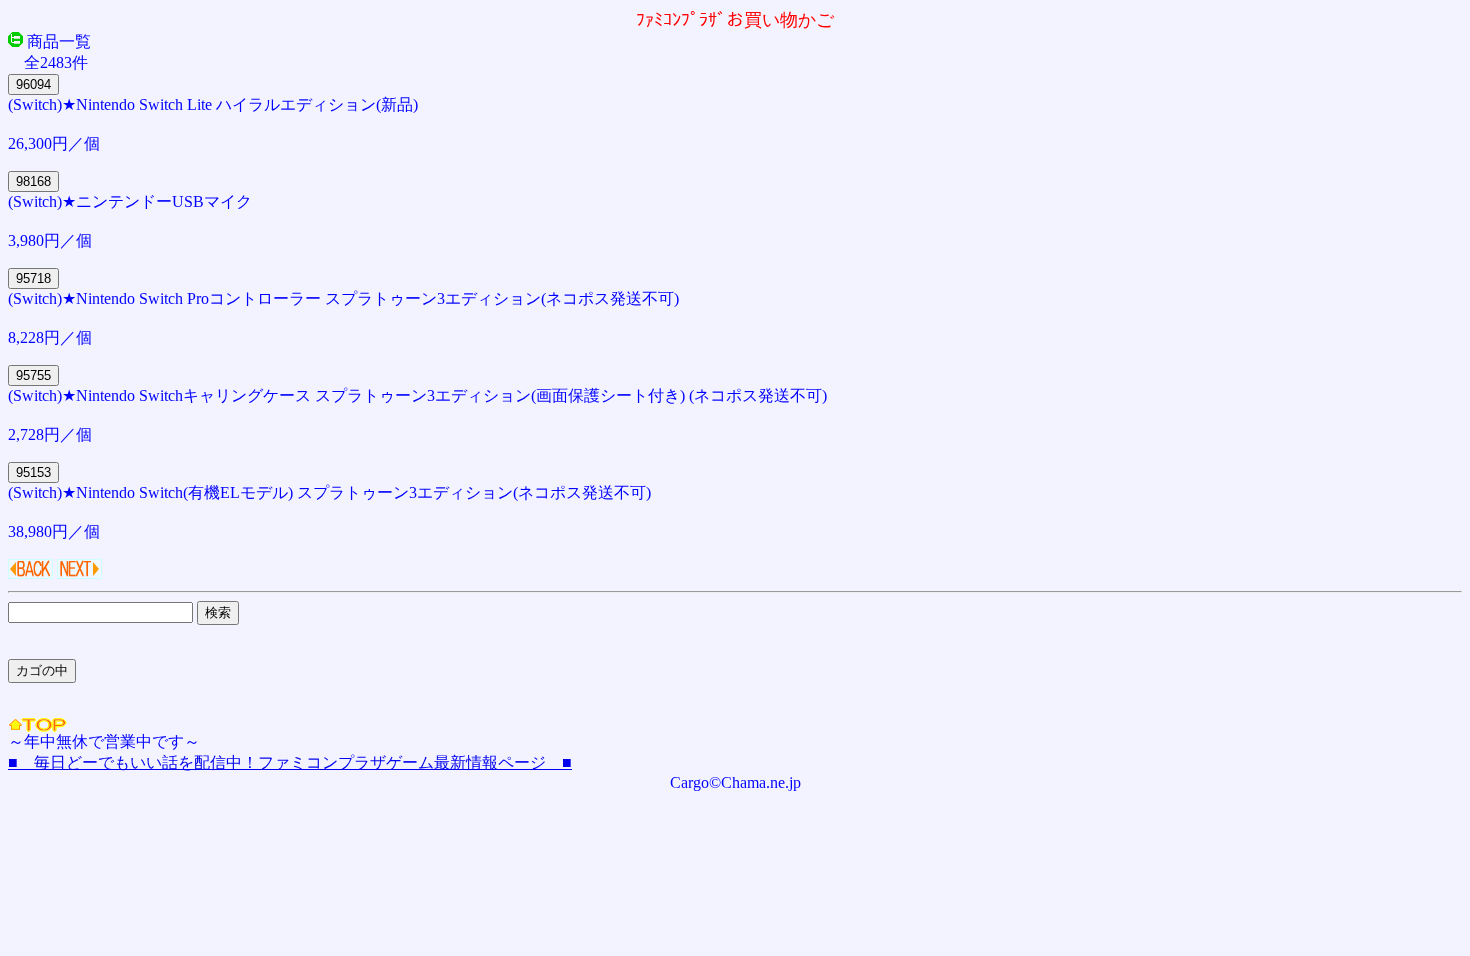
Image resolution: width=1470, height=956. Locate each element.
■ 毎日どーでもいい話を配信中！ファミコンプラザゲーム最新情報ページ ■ (290, 762)
